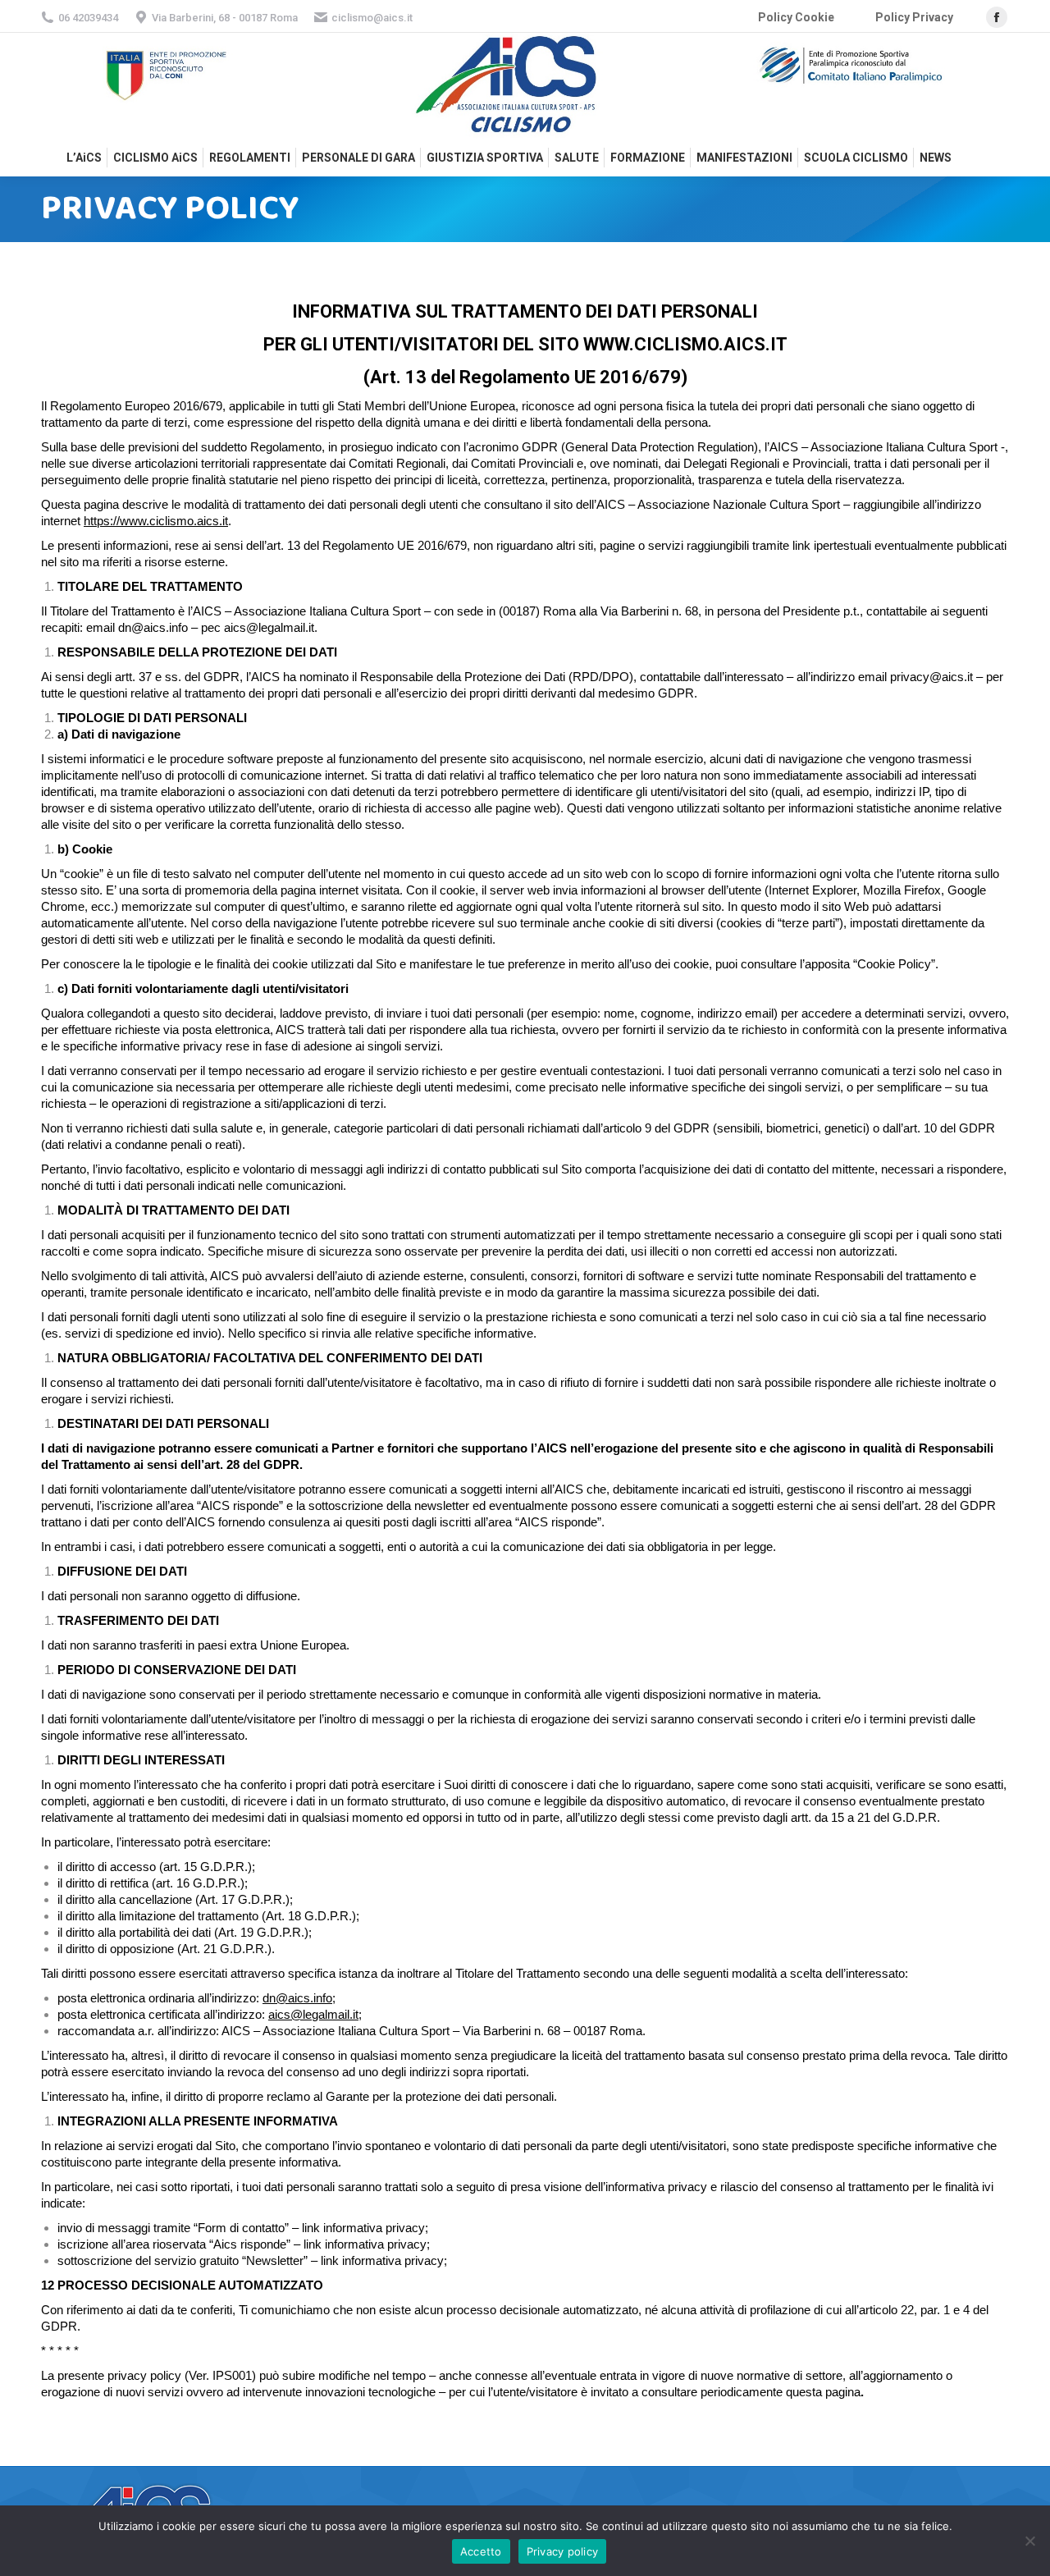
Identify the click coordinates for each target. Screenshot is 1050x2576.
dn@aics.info (297, 1998)
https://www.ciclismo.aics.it (156, 521)
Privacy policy (563, 2551)
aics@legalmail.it (313, 2014)
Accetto (481, 2551)
